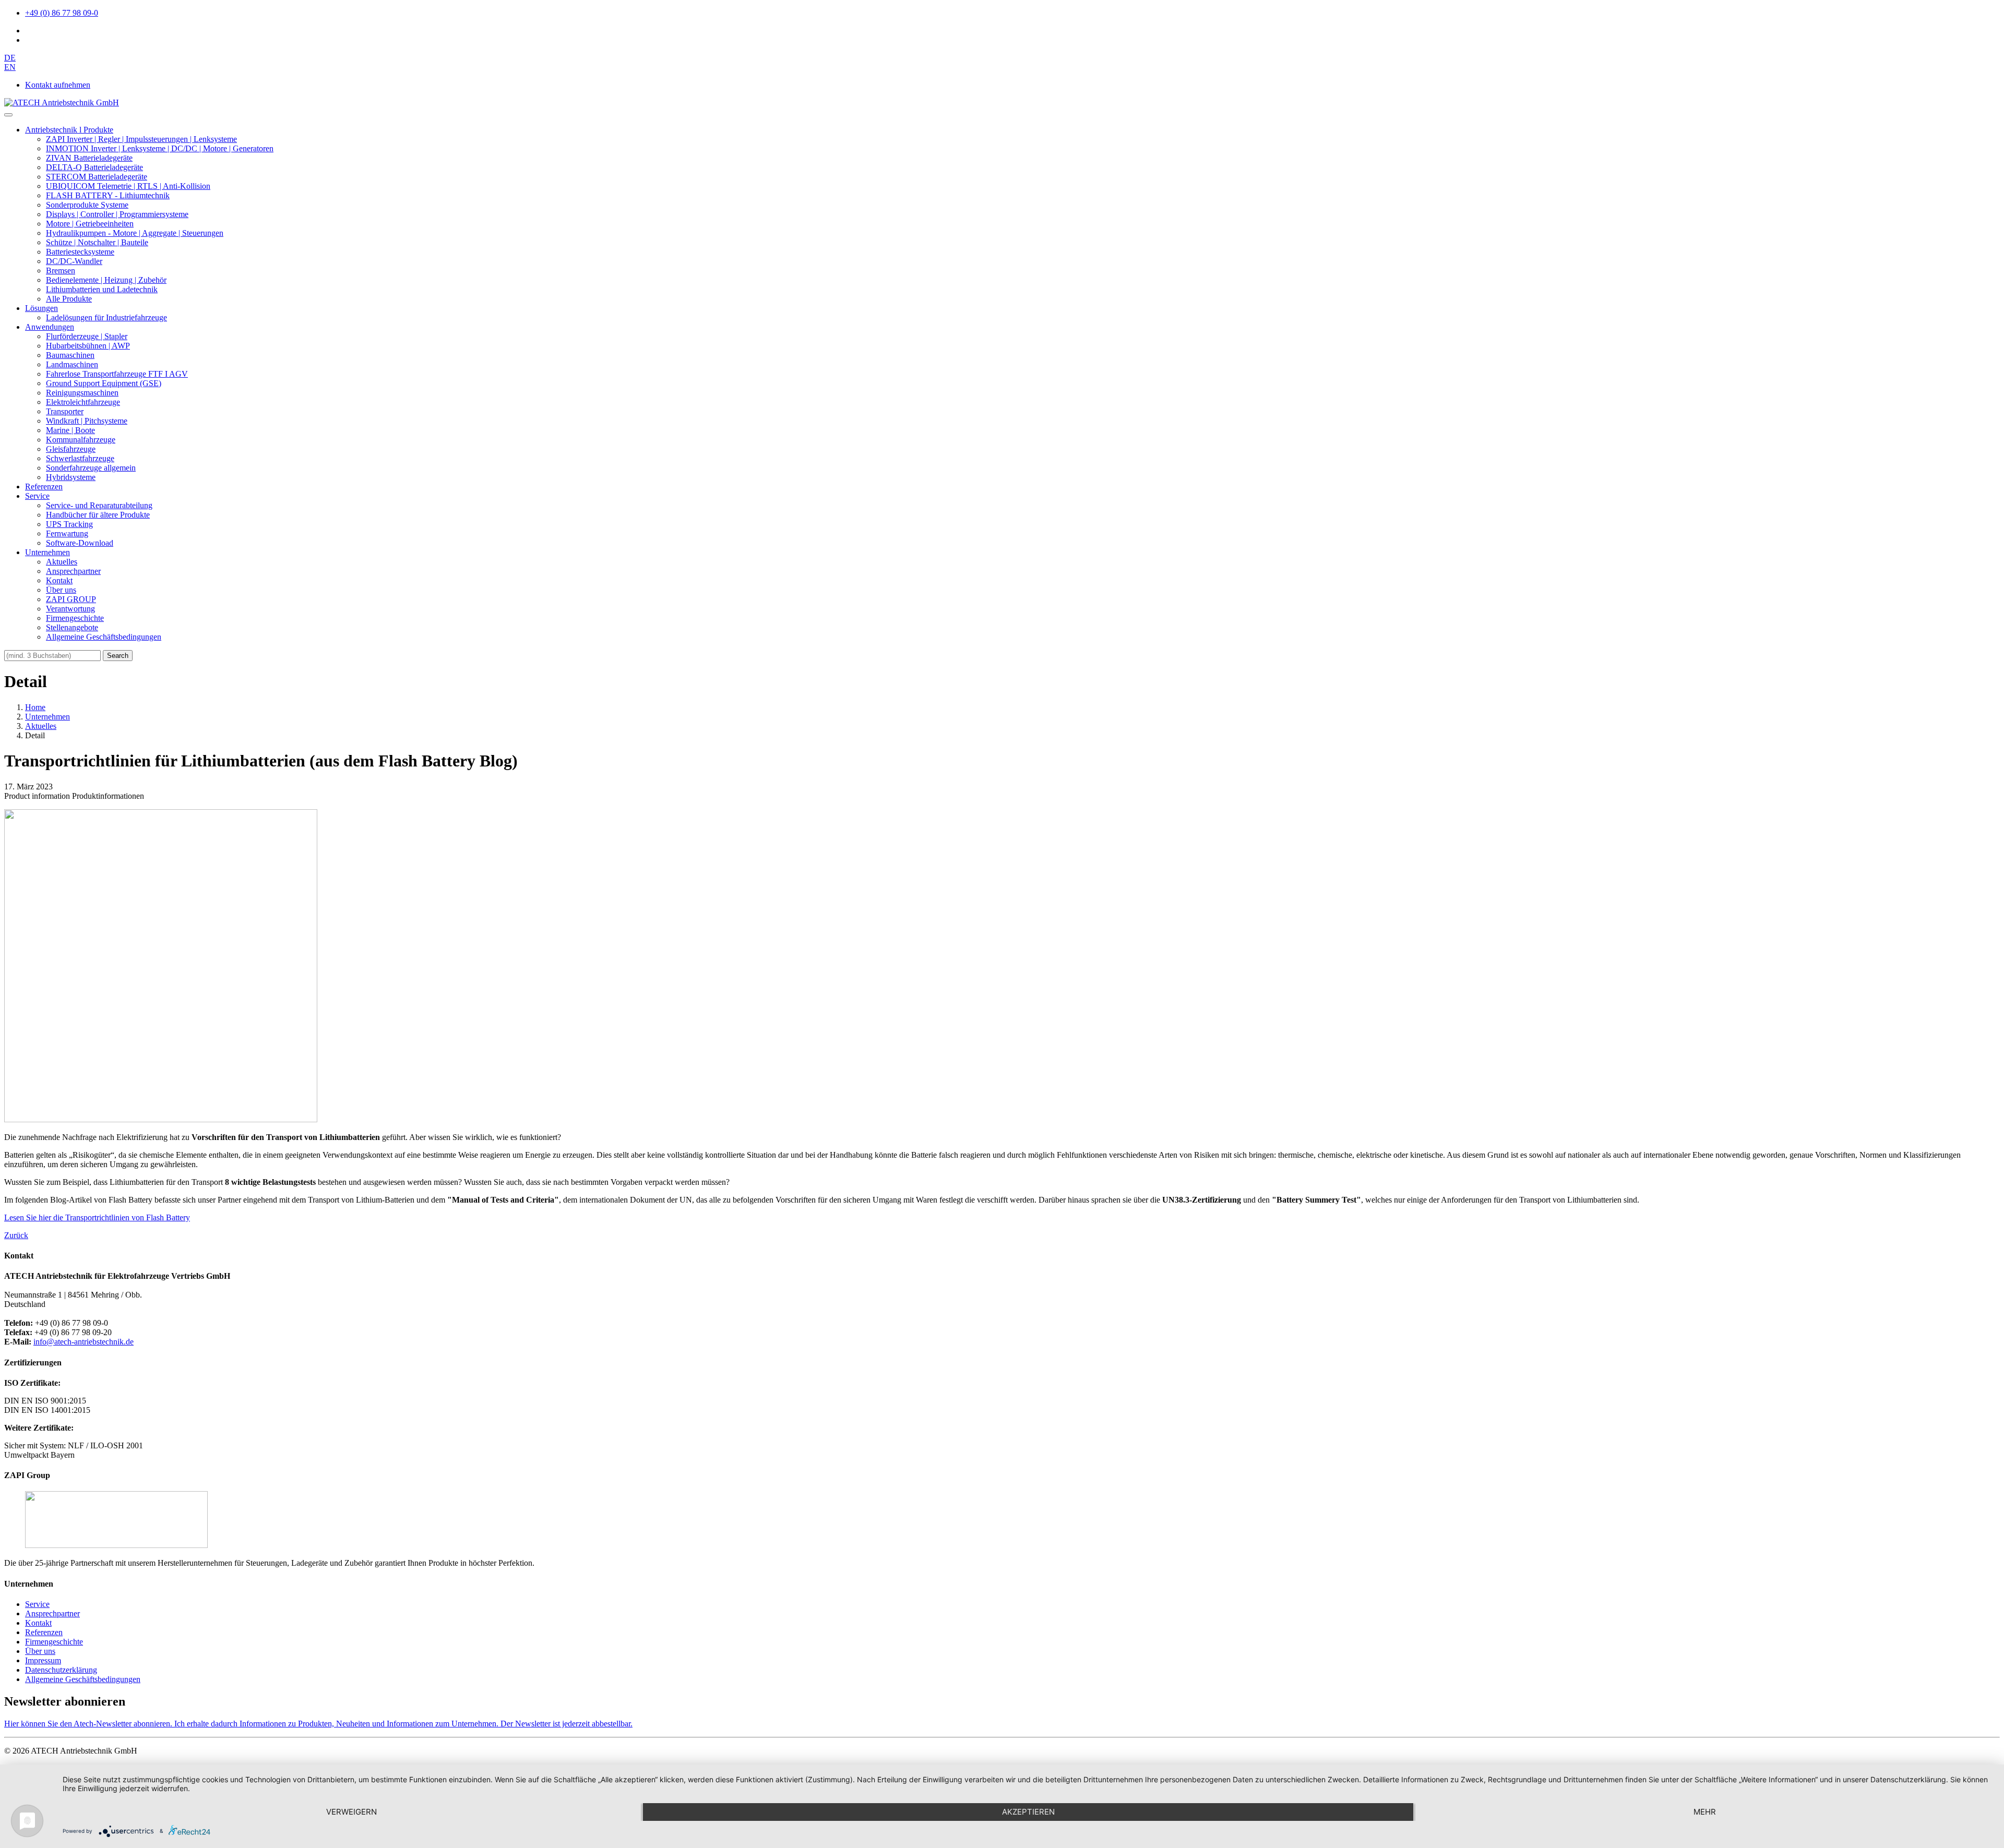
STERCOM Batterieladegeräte (97, 177)
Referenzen (44, 487)
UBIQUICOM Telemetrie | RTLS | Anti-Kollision (128, 186)
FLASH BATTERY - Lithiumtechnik (108, 195)
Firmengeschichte (75, 618)
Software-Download (80, 543)
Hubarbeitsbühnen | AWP (88, 346)
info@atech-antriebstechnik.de (83, 1342)
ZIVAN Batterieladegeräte (89, 158)
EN (10, 67)
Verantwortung (70, 609)
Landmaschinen (72, 364)
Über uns (61, 590)
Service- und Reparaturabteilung (99, 505)
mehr (1705, 1812)
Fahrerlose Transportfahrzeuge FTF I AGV (117, 374)
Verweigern (351, 1812)
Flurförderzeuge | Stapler (87, 336)
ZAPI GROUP (71, 599)
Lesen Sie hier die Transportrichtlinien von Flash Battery (97, 1217)
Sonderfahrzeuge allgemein (91, 468)
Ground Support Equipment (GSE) (104, 383)
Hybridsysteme (71, 477)
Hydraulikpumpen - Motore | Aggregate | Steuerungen (135, 233)
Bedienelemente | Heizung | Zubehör (106, 280)
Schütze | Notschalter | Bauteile (97, 242)
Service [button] (37, 496)
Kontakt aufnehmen (58, 85)
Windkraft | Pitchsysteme (87, 421)
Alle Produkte (69, 299)
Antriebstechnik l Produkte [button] (69, 130)
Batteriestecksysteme (80, 252)
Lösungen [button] (41, 308)
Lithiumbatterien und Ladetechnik (102, 289)
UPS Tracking (69, 524)
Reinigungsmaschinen (82, 393)
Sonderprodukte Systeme (87, 205)
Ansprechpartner (73, 571)
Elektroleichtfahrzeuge (83, 402)
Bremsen (61, 271)
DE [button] (10, 58)
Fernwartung (67, 533)
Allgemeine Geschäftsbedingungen (104, 637)
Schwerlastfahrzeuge (80, 458)
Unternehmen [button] (47, 552)
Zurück (16, 1235)
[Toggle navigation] (8, 115)
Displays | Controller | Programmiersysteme (117, 214)
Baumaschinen (70, 355)
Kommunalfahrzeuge (81, 440)
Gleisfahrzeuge (71, 449)
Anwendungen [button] (50, 327)
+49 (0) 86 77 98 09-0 (62, 13)
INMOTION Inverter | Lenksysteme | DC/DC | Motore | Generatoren (160, 148)
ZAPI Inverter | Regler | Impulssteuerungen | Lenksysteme (141, 139)
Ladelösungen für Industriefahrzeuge (106, 317)
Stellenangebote (72, 627)
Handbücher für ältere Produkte (98, 515)
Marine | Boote (70, 430)
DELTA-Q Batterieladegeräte (94, 167)
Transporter (65, 411)
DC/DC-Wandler (74, 261)
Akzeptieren (1028, 1812)
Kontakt (59, 580)
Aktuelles (62, 562)
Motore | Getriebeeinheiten (90, 224)
